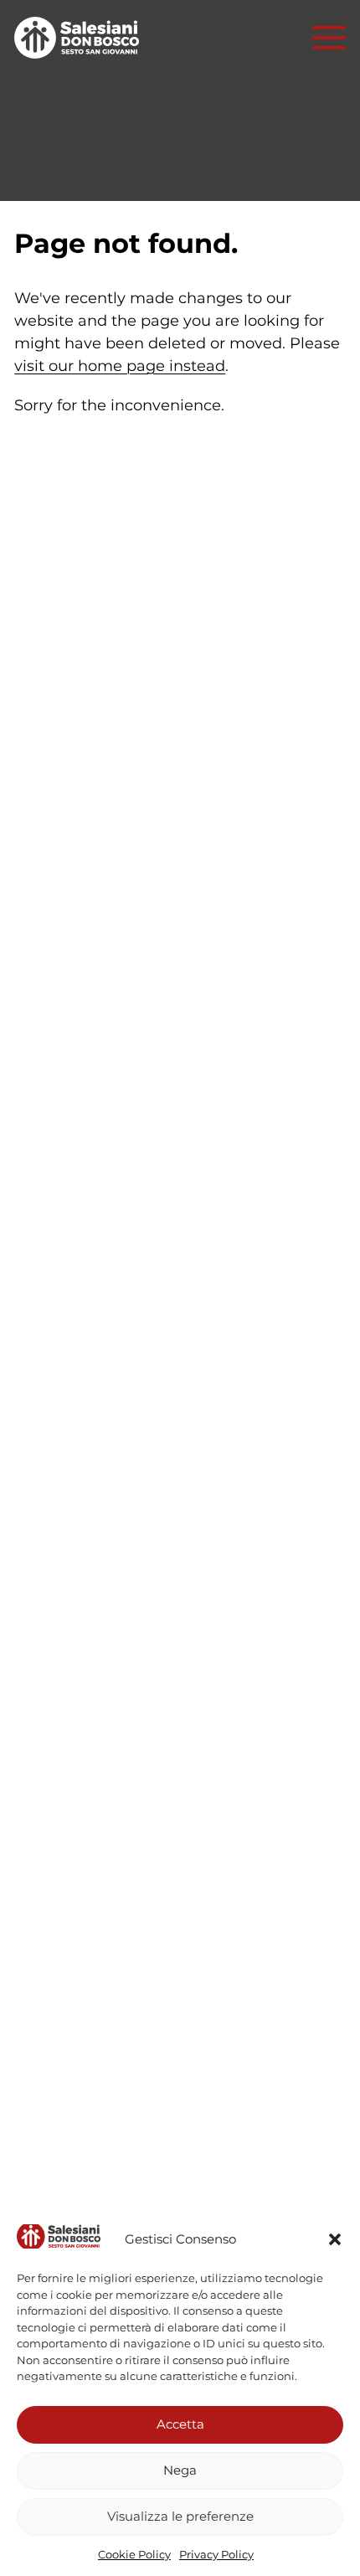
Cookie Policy (134, 2554)
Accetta (180, 2424)
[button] (335, 2239)
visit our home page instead (120, 366)
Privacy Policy (216, 2554)
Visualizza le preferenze (180, 2516)
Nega (180, 2470)
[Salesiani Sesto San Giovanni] (81, 38)
